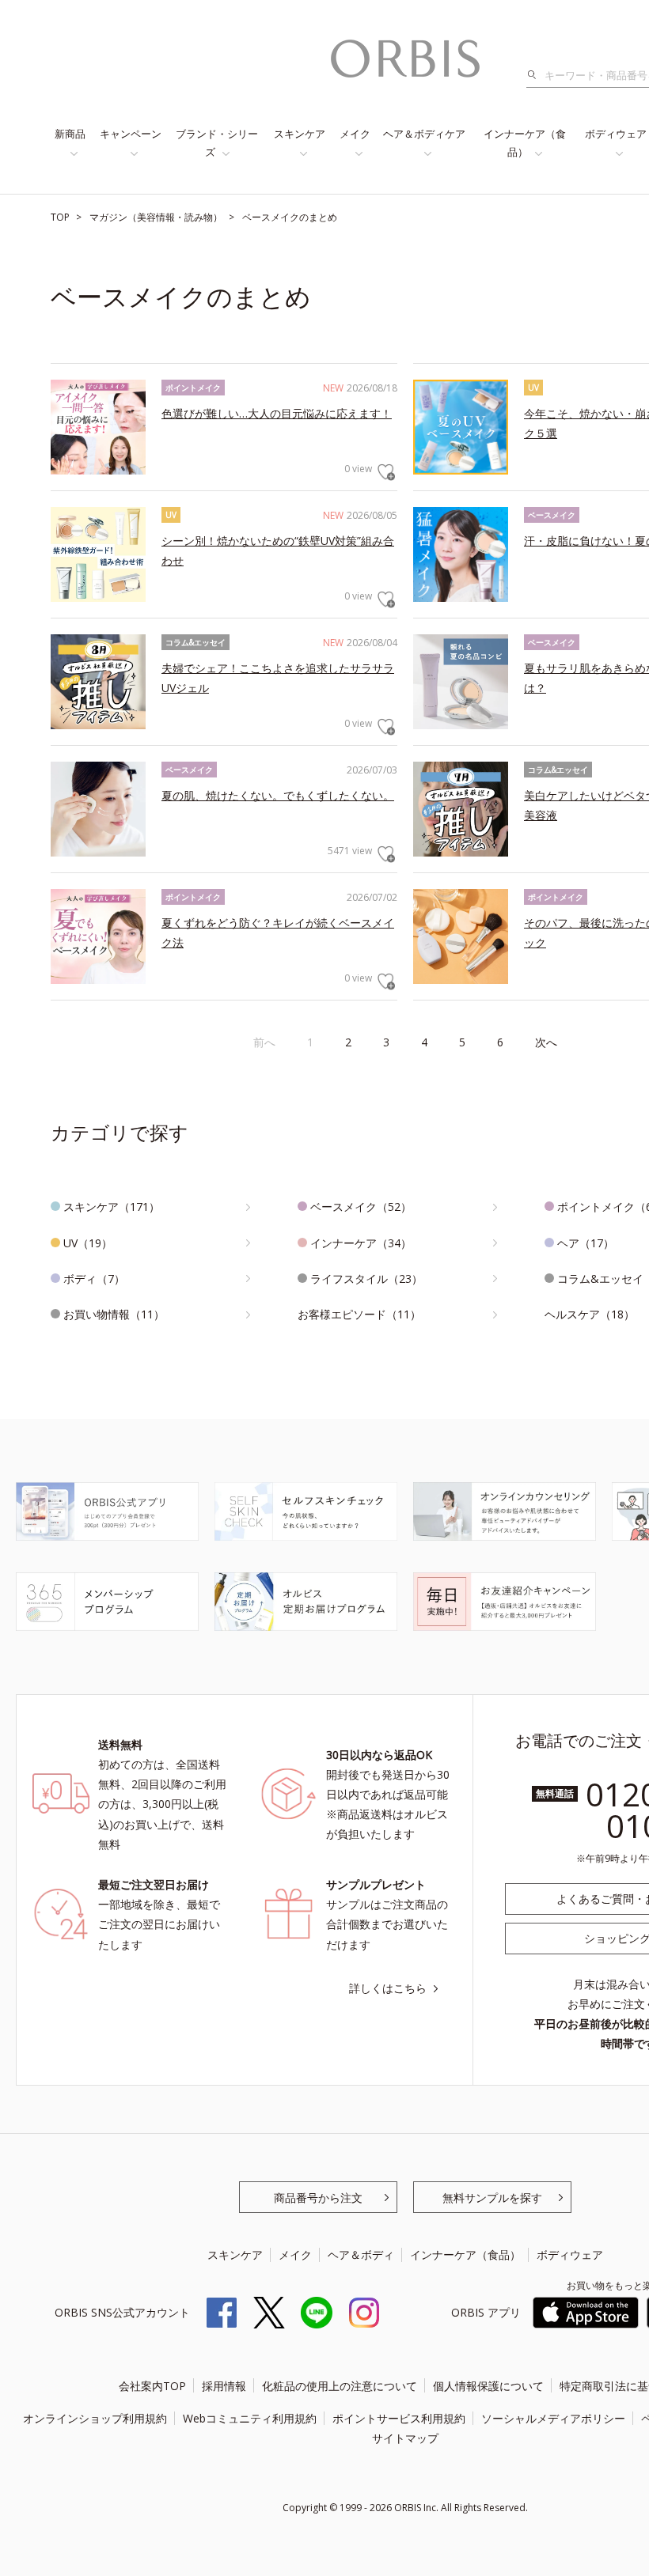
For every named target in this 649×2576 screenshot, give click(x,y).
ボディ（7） (94, 1279)
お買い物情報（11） (114, 1314)
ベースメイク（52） (361, 1207)
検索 (536, 75)
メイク (355, 134)
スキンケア (300, 134)
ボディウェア (570, 2254)
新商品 (70, 134)
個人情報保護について (488, 2386)
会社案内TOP (152, 2386)
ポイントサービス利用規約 (399, 2418)
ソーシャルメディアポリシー (553, 2418)
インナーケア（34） (361, 1243)
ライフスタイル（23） (366, 1279)
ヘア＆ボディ (361, 2254)
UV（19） (88, 1243)
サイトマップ (405, 2438)
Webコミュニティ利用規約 (250, 2418)
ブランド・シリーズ (217, 143)
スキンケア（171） (112, 1207)
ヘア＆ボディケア (424, 134)
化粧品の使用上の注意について (340, 2386)
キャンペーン (131, 134)
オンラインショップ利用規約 (95, 2418)
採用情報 (224, 2386)
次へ (546, 1042)
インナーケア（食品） (525, 143)
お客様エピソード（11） (359, 1314)
